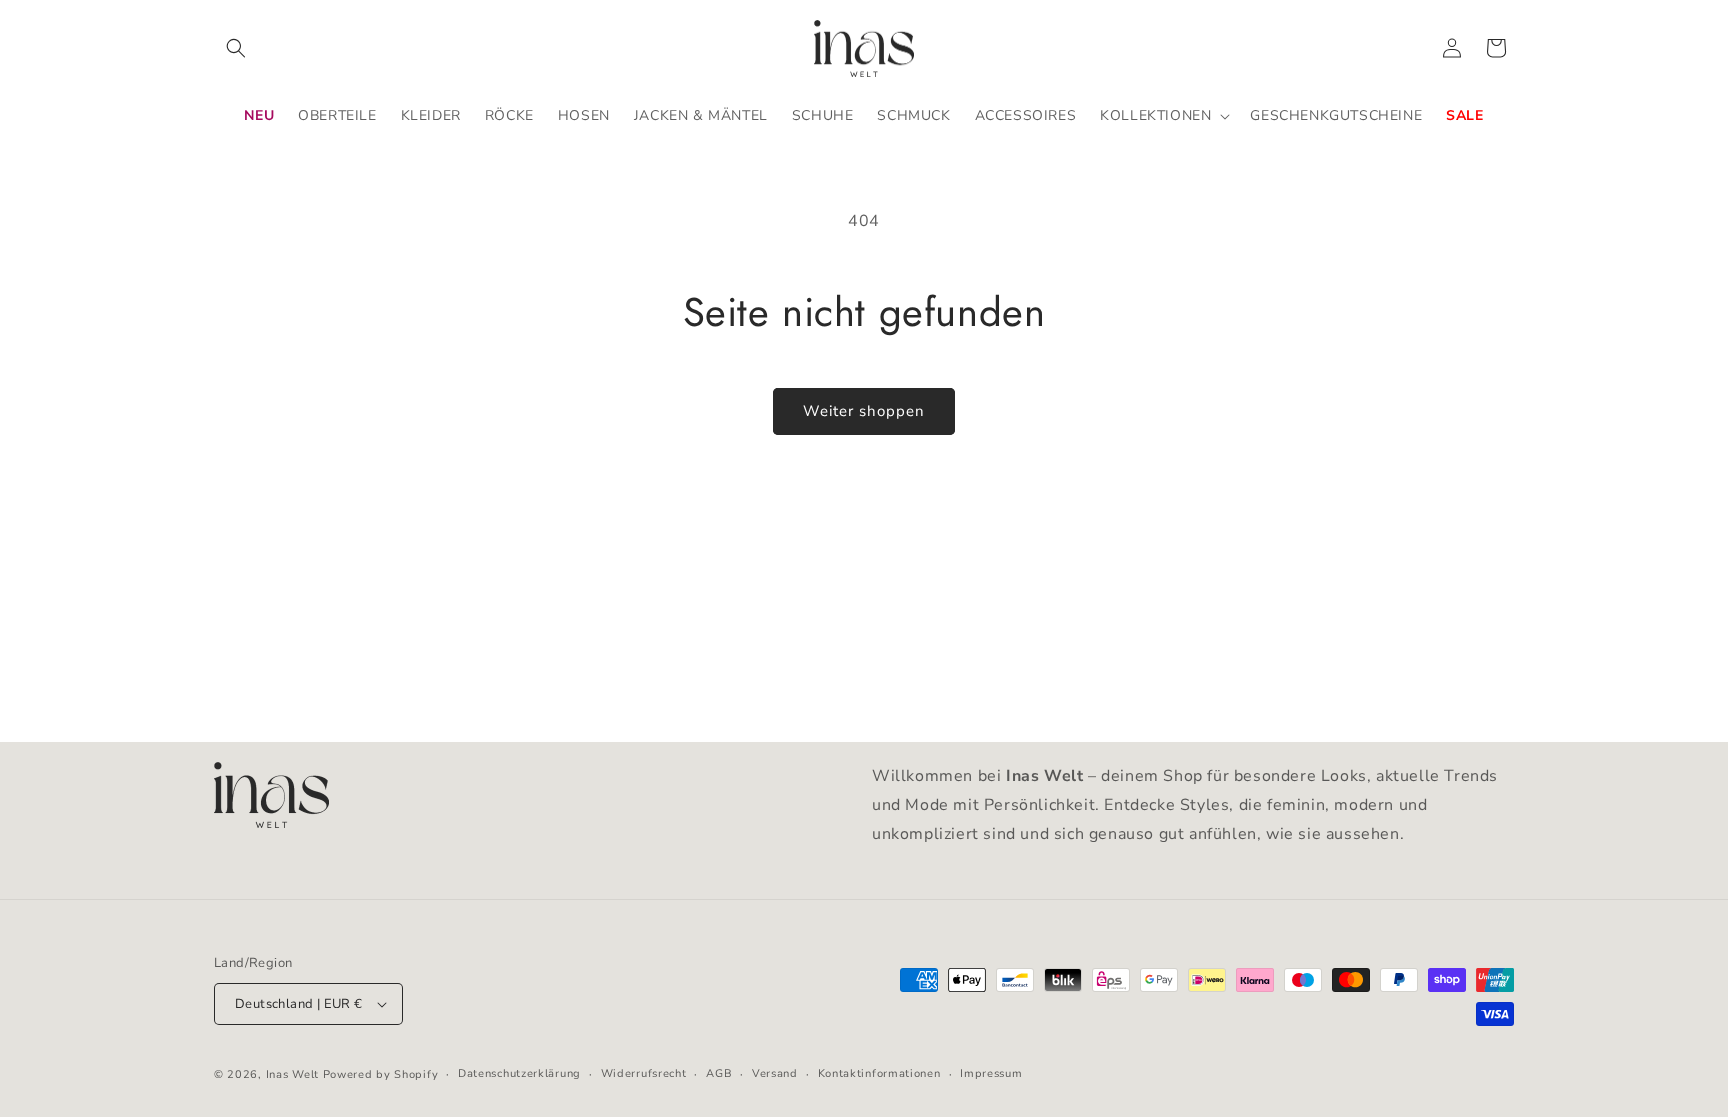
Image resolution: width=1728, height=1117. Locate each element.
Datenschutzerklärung (519, 1073)
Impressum (991, 1073)
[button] (236, 48)
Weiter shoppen (864, 411)
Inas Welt (292, 1074)
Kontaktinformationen (879, 1073)
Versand (775, 1073)
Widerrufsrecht (644, 1073)
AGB (719, 1073)
